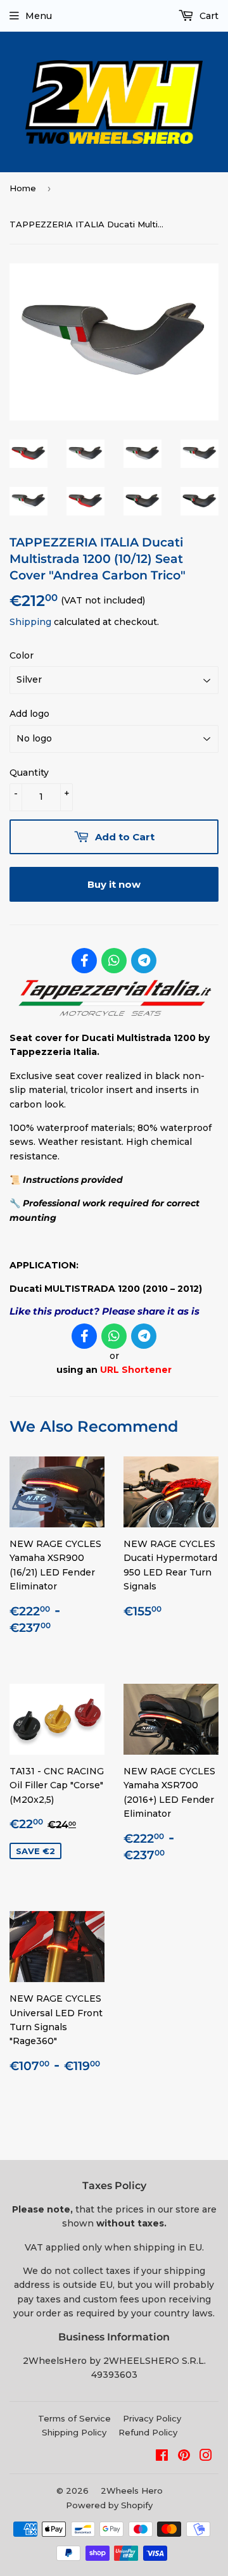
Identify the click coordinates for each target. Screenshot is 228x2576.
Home (23, 188)
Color (22, 655)
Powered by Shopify (109, 2505)
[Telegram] (144, 961)
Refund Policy (148, 2432)
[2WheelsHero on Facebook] (162, 2457)
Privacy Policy (152, 2418)
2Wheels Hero (132, 2491)
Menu (39, 16)
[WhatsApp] (114, 961)
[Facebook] (84, 961)
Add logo (29, 714)
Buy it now (114, 884)
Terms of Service (74, 2418)
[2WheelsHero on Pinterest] (184, 2457)
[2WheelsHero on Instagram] (206, 2457)
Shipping (30, 622)
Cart (208, 16)
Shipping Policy (74, 2432)
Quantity (29, 773)
